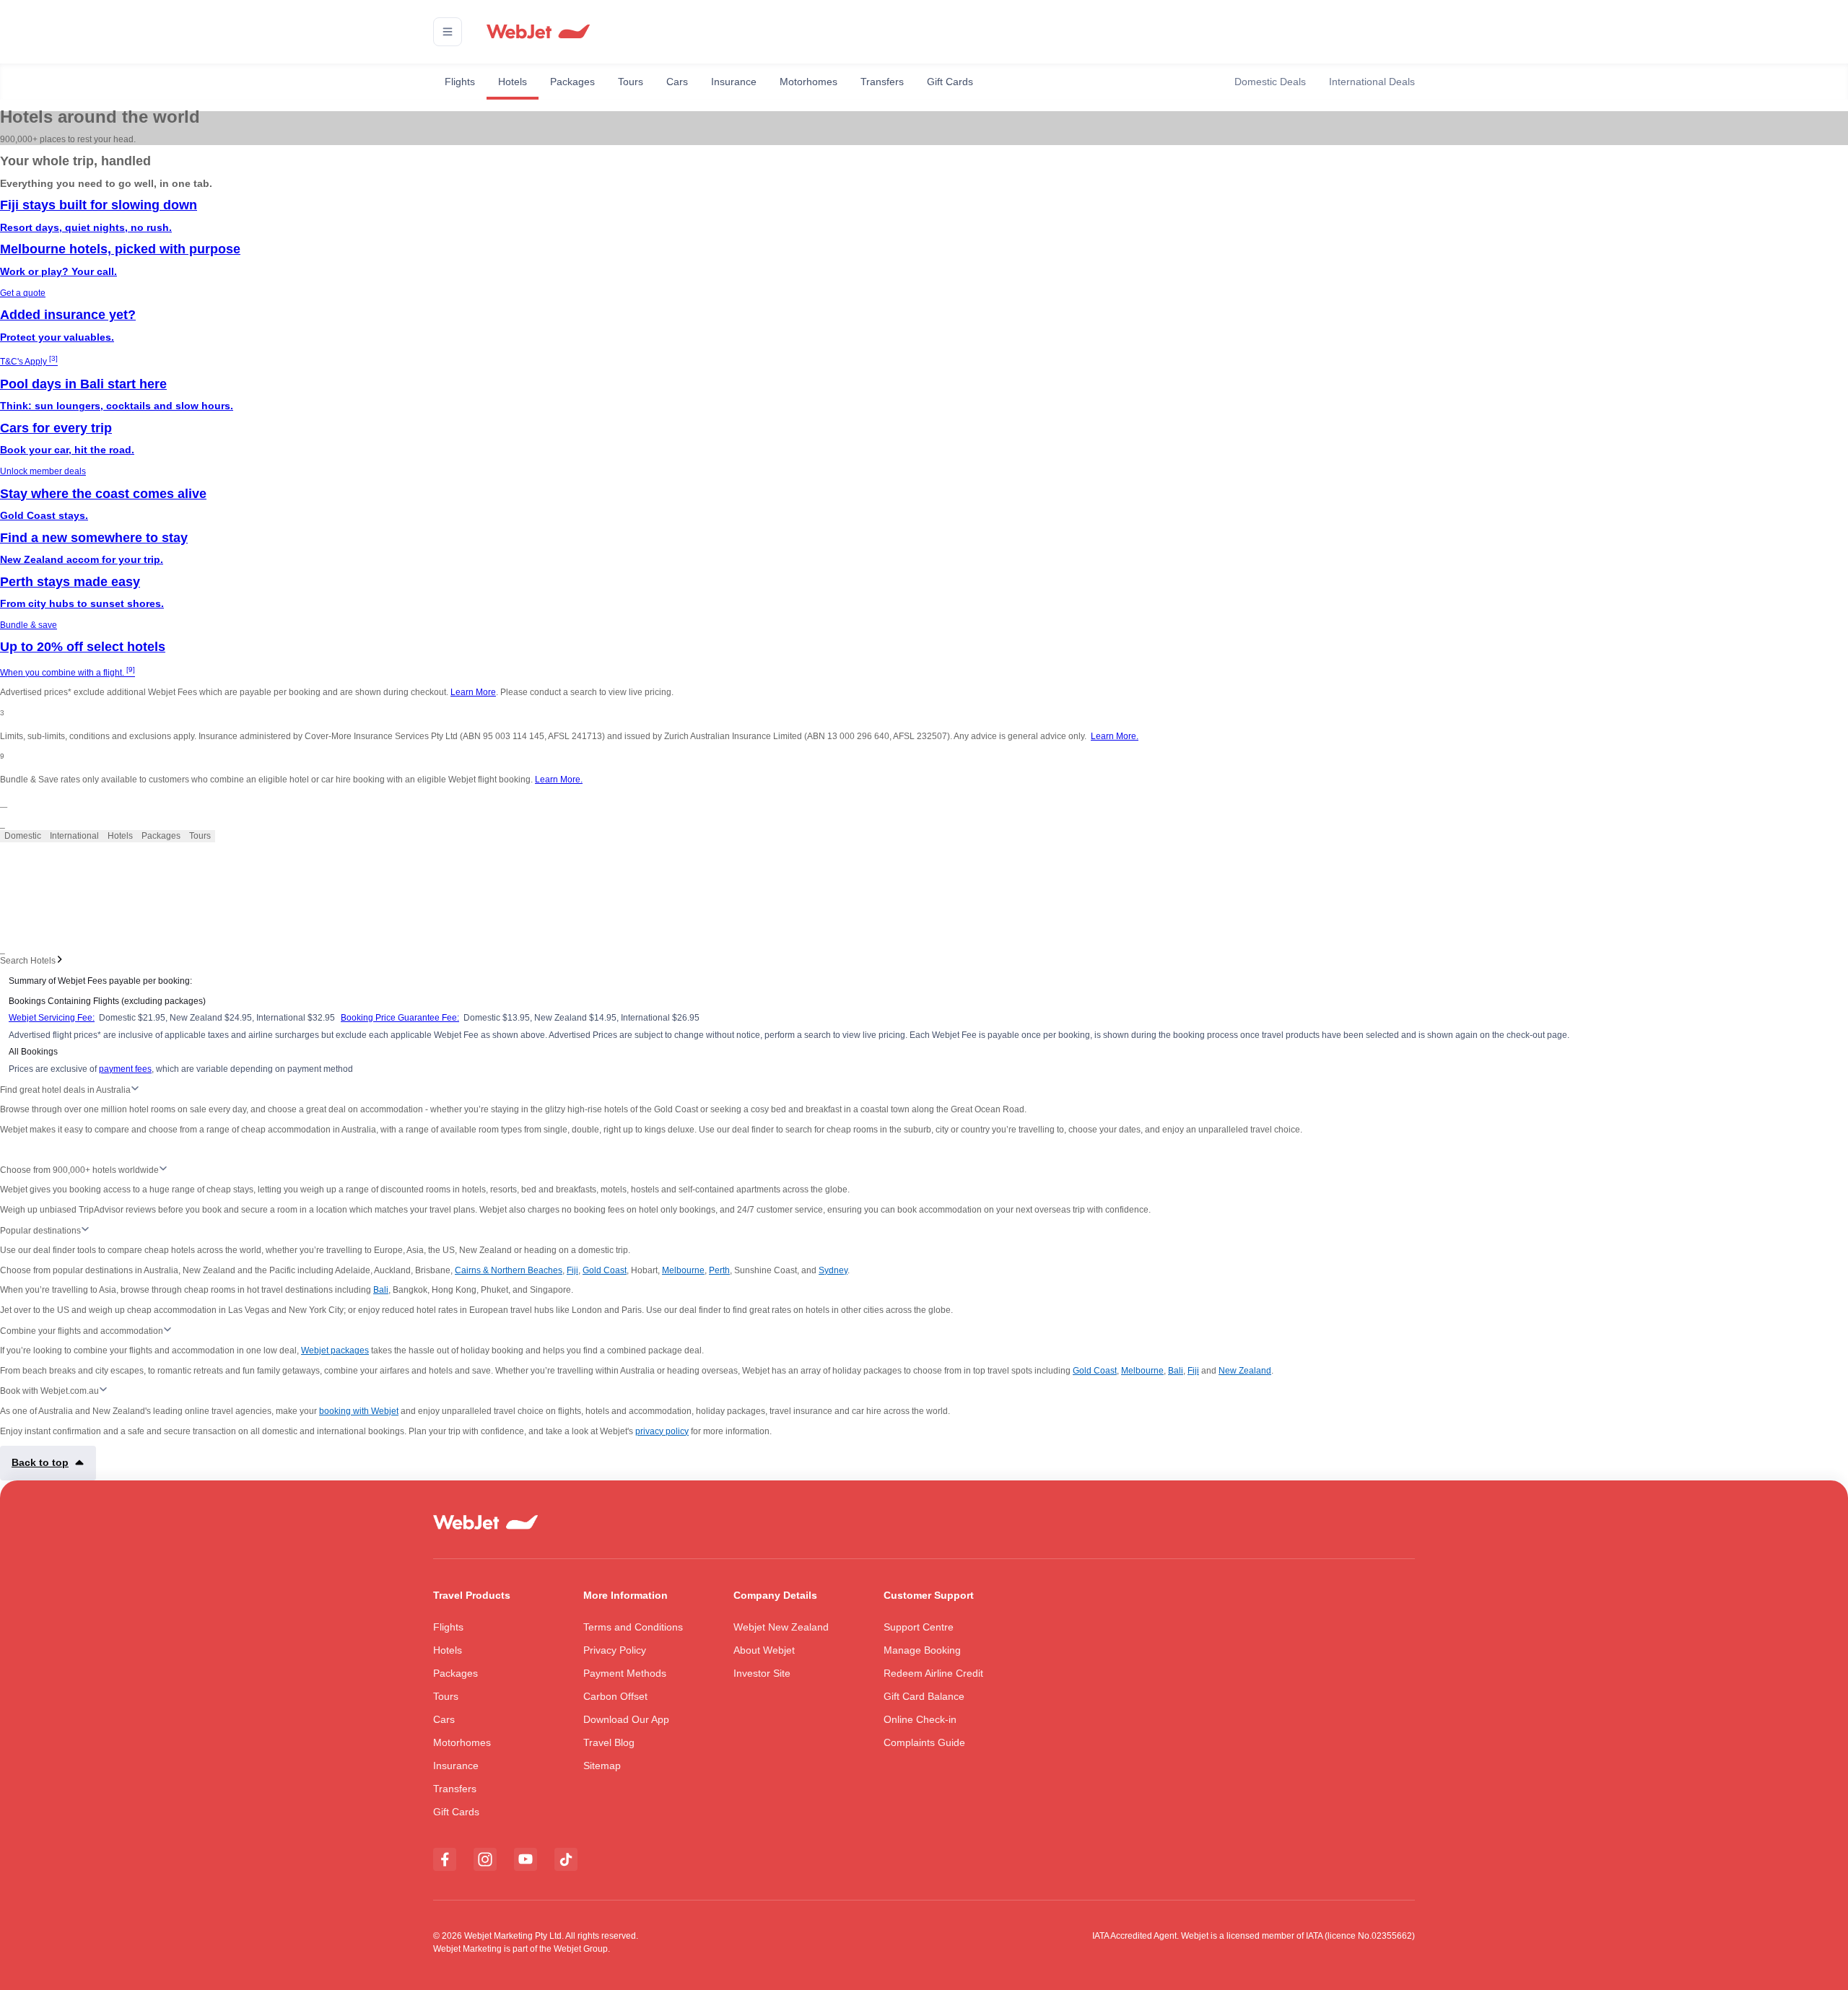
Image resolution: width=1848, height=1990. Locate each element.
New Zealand (1245, 1371)
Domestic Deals (1270, 82)
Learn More (473, 692)
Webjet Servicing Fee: (52, 1018)
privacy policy (662, 1431)
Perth (719, 1270)
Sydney (833, 1270)
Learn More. (1115, 736)
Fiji (572, 1270)
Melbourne (683, 1270)
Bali (381, 1290)
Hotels (513, 82)
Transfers (882, 82)
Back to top (40, 1462)
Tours (631, 82)
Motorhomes (808, 82)
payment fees (125, 1069)
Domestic (23, 836)
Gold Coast (605, 1270)
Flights (460, 82)
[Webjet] (537, 32)
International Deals (1372, 82)
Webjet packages (335, 1350)
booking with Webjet (359, 1411)
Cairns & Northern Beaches (509, 1270)
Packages (572, 82)
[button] (448, 32)
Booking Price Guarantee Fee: (400, 1018)
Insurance (734, 82)
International (74, 836)
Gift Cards (950, 82)
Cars (677, 82)
